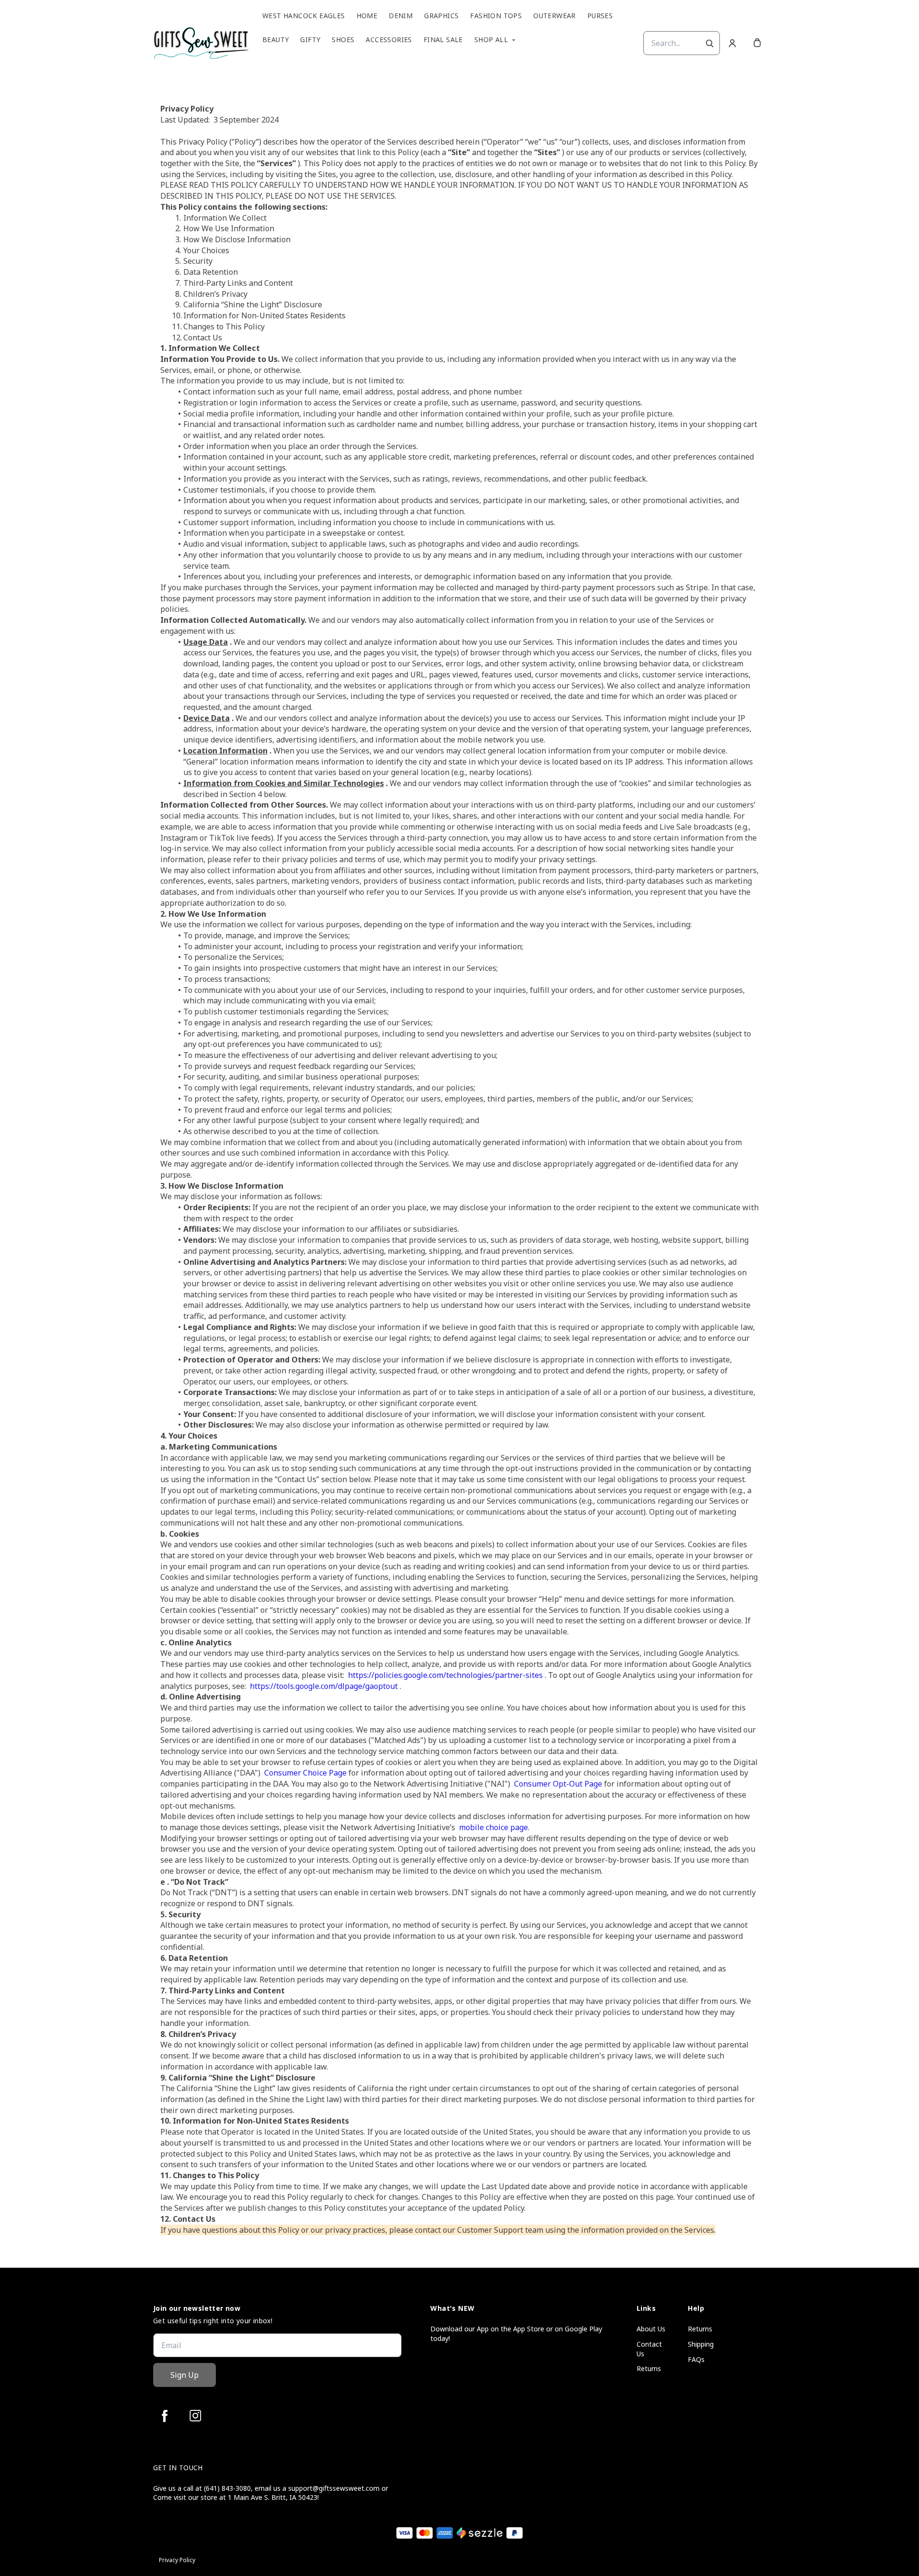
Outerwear (555, 16)
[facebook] (165, 2416)
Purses (600, 16)
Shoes (343, 40)
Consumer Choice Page (304, 1773)
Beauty (275, 40)
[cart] (757, 43)
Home (367, 16)
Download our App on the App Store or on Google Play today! (516, 2334)
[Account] (732, 43)
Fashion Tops (496, 16)
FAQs (696, 2359)
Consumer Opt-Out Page (557, 1784)
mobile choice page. (493, 1827)
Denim (401, 16)
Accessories (389, 40)
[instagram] (195, 2416)
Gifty (310, 40)
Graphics (441, 16)
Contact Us (649, 2349)
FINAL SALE (443, 40)
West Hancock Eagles (304, 16)
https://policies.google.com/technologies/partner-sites (444, 1675)
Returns (649, 2368)
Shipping (701, 2344)
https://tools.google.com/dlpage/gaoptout (323, 1686)
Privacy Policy (177, 2560)
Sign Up (185, 2375)
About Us (651, 2329)
